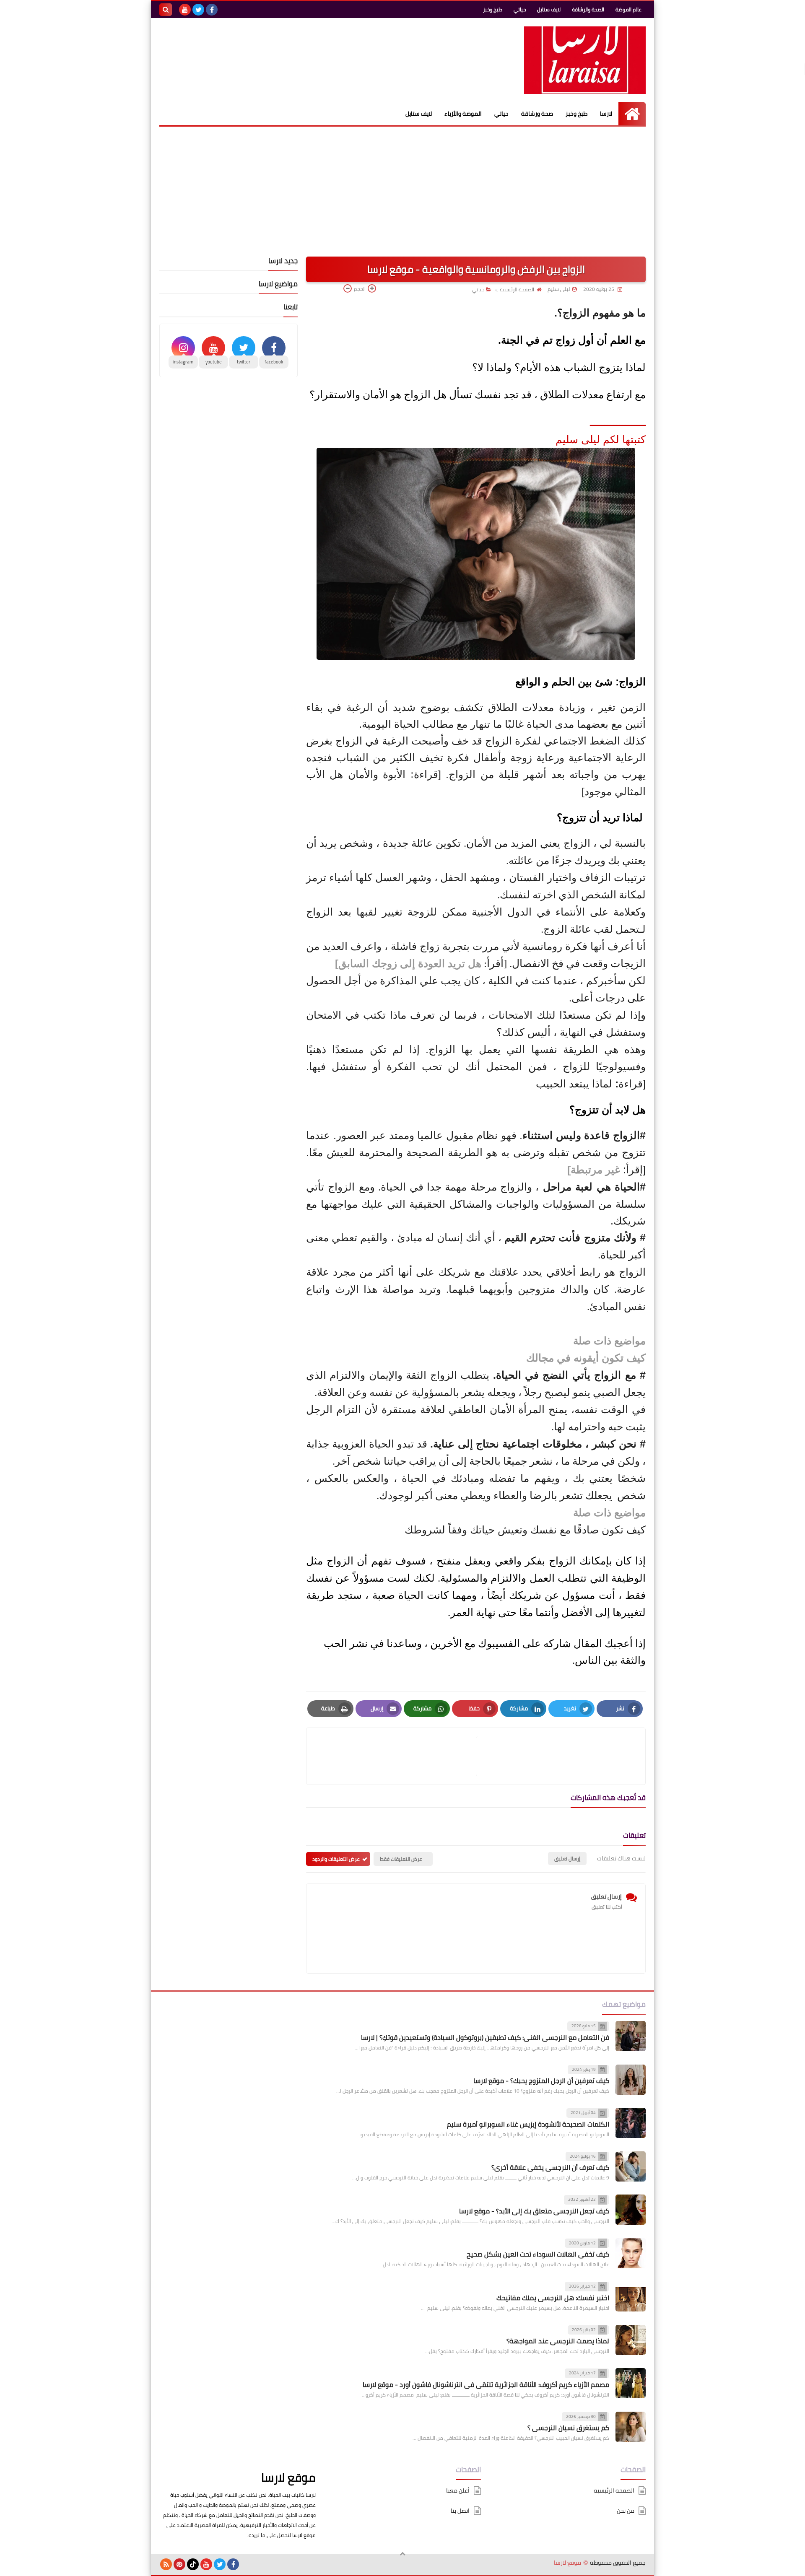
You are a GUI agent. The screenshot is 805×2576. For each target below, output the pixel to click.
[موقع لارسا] (585, 60)
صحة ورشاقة (537, 114)
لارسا (606, 114)
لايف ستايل (549, 9)
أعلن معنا (458, 2491)
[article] (395, 1756)
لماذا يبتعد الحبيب (575, 1084)
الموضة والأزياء (463, 114)
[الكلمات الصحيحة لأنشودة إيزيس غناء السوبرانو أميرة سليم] (631, 2123)
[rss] (166, 2564)
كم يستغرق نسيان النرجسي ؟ (568, 2428)
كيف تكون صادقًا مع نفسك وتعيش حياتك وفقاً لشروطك (525, 1530)
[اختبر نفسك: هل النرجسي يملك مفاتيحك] (631, 2296)
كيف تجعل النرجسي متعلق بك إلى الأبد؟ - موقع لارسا (534, 2211)
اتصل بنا (460, 2511)
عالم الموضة (628, 9)
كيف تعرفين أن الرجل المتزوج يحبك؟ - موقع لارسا (541, 2081)
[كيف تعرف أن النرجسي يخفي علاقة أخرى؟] (631, 2166)
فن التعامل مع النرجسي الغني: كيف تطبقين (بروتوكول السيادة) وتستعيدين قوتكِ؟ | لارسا (485, 2037)
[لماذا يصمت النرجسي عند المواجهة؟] (631, 2340)
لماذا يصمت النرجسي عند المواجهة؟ (558, 2341)
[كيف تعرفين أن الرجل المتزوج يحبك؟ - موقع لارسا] (631, 2080)
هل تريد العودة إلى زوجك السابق (410, 963)
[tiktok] (193, 2564)
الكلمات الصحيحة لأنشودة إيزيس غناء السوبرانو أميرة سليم (528, 2124)
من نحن (626, 2511)
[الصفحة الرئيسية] (632, 114)
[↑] (402, 2554)
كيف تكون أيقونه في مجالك (586, 1358)
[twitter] (198, 10)
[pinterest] (179, 2564)
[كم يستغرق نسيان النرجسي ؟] (631, 2427)
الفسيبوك (499, 1643)
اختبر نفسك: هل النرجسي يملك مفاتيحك (553, 2298)
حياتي (520, 9)
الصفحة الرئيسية (517, 289)
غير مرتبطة (595, 1170)
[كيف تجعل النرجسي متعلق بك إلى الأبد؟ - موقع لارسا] (631, 2210)
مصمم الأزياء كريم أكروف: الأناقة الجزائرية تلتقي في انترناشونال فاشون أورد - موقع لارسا (486, 2384)
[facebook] (212, 10)
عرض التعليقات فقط (401, 1859)
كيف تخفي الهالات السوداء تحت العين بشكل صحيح (538, 2254)
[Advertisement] (402, 189)
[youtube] (185, 10)
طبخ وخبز (493, 9)
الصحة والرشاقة (588, 9)
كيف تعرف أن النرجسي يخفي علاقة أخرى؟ (550, 2167)
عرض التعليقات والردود (336, 1859)
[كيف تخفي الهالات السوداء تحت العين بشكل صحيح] (631, 2253)
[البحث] (166, 10)
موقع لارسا (288, 2477)
